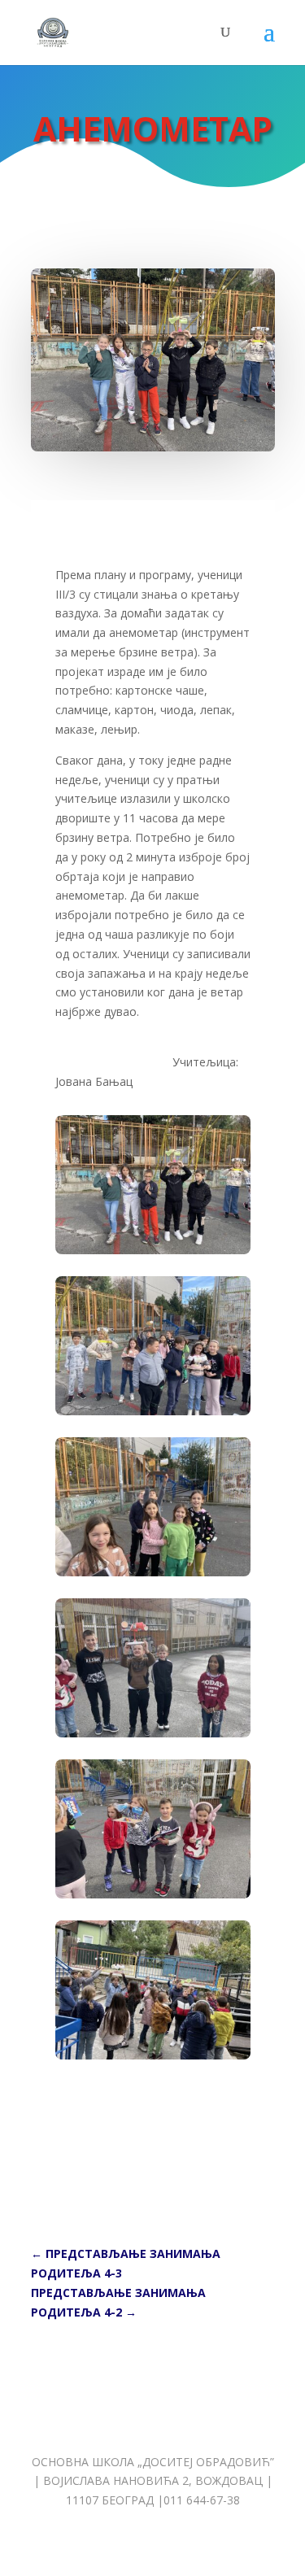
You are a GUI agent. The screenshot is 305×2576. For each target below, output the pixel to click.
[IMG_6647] (153, 1411)
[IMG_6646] (153, 1250)
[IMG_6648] (153, 1572)
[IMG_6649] (153, 1733)
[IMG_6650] (153, 1894)
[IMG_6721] (153, 2055)
